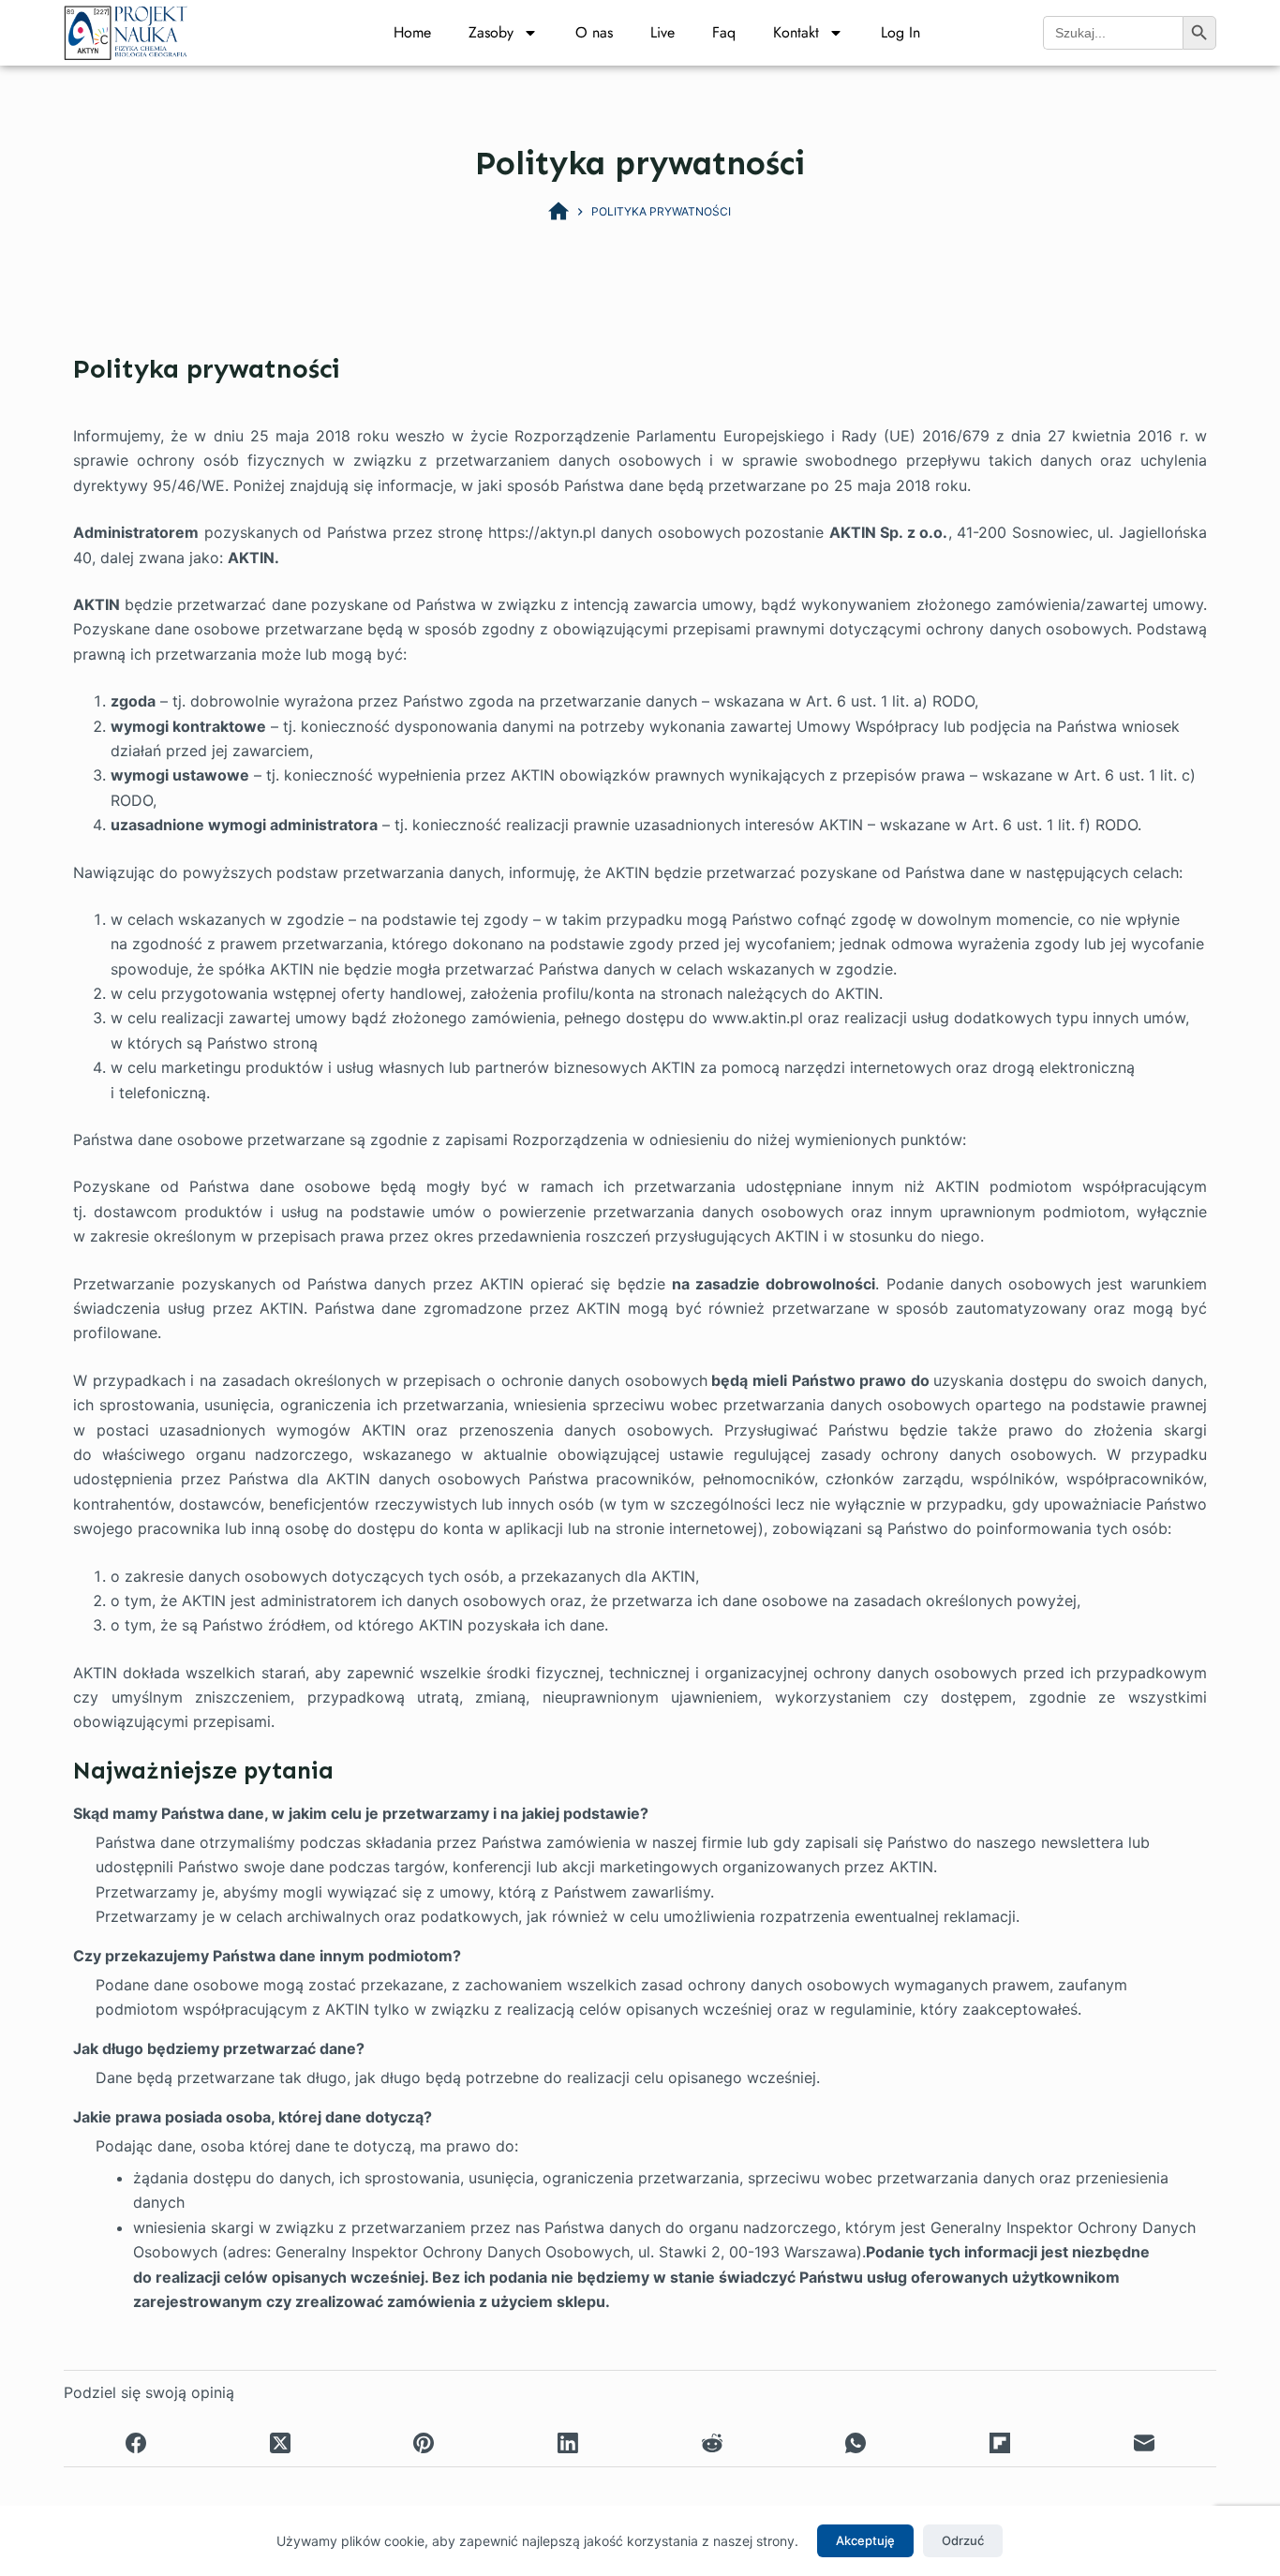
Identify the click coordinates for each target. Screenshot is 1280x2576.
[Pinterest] (424, 2443)
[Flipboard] (1000, 2443)
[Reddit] (712, 2443)
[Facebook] (136, 2443)
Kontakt (796, 32)
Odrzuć (963, 2540)
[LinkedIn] (568, 2443)
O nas (594, 32)
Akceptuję (865, 2540)
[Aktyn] (126, 31)
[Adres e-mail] (1144, 2443)
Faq (724, 32)
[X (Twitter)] (280, 2443)
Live (662, 32)
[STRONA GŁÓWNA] (558, 212)
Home (412, 32)
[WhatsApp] (856, 2443)
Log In (900, 32)
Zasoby (491, 32)
